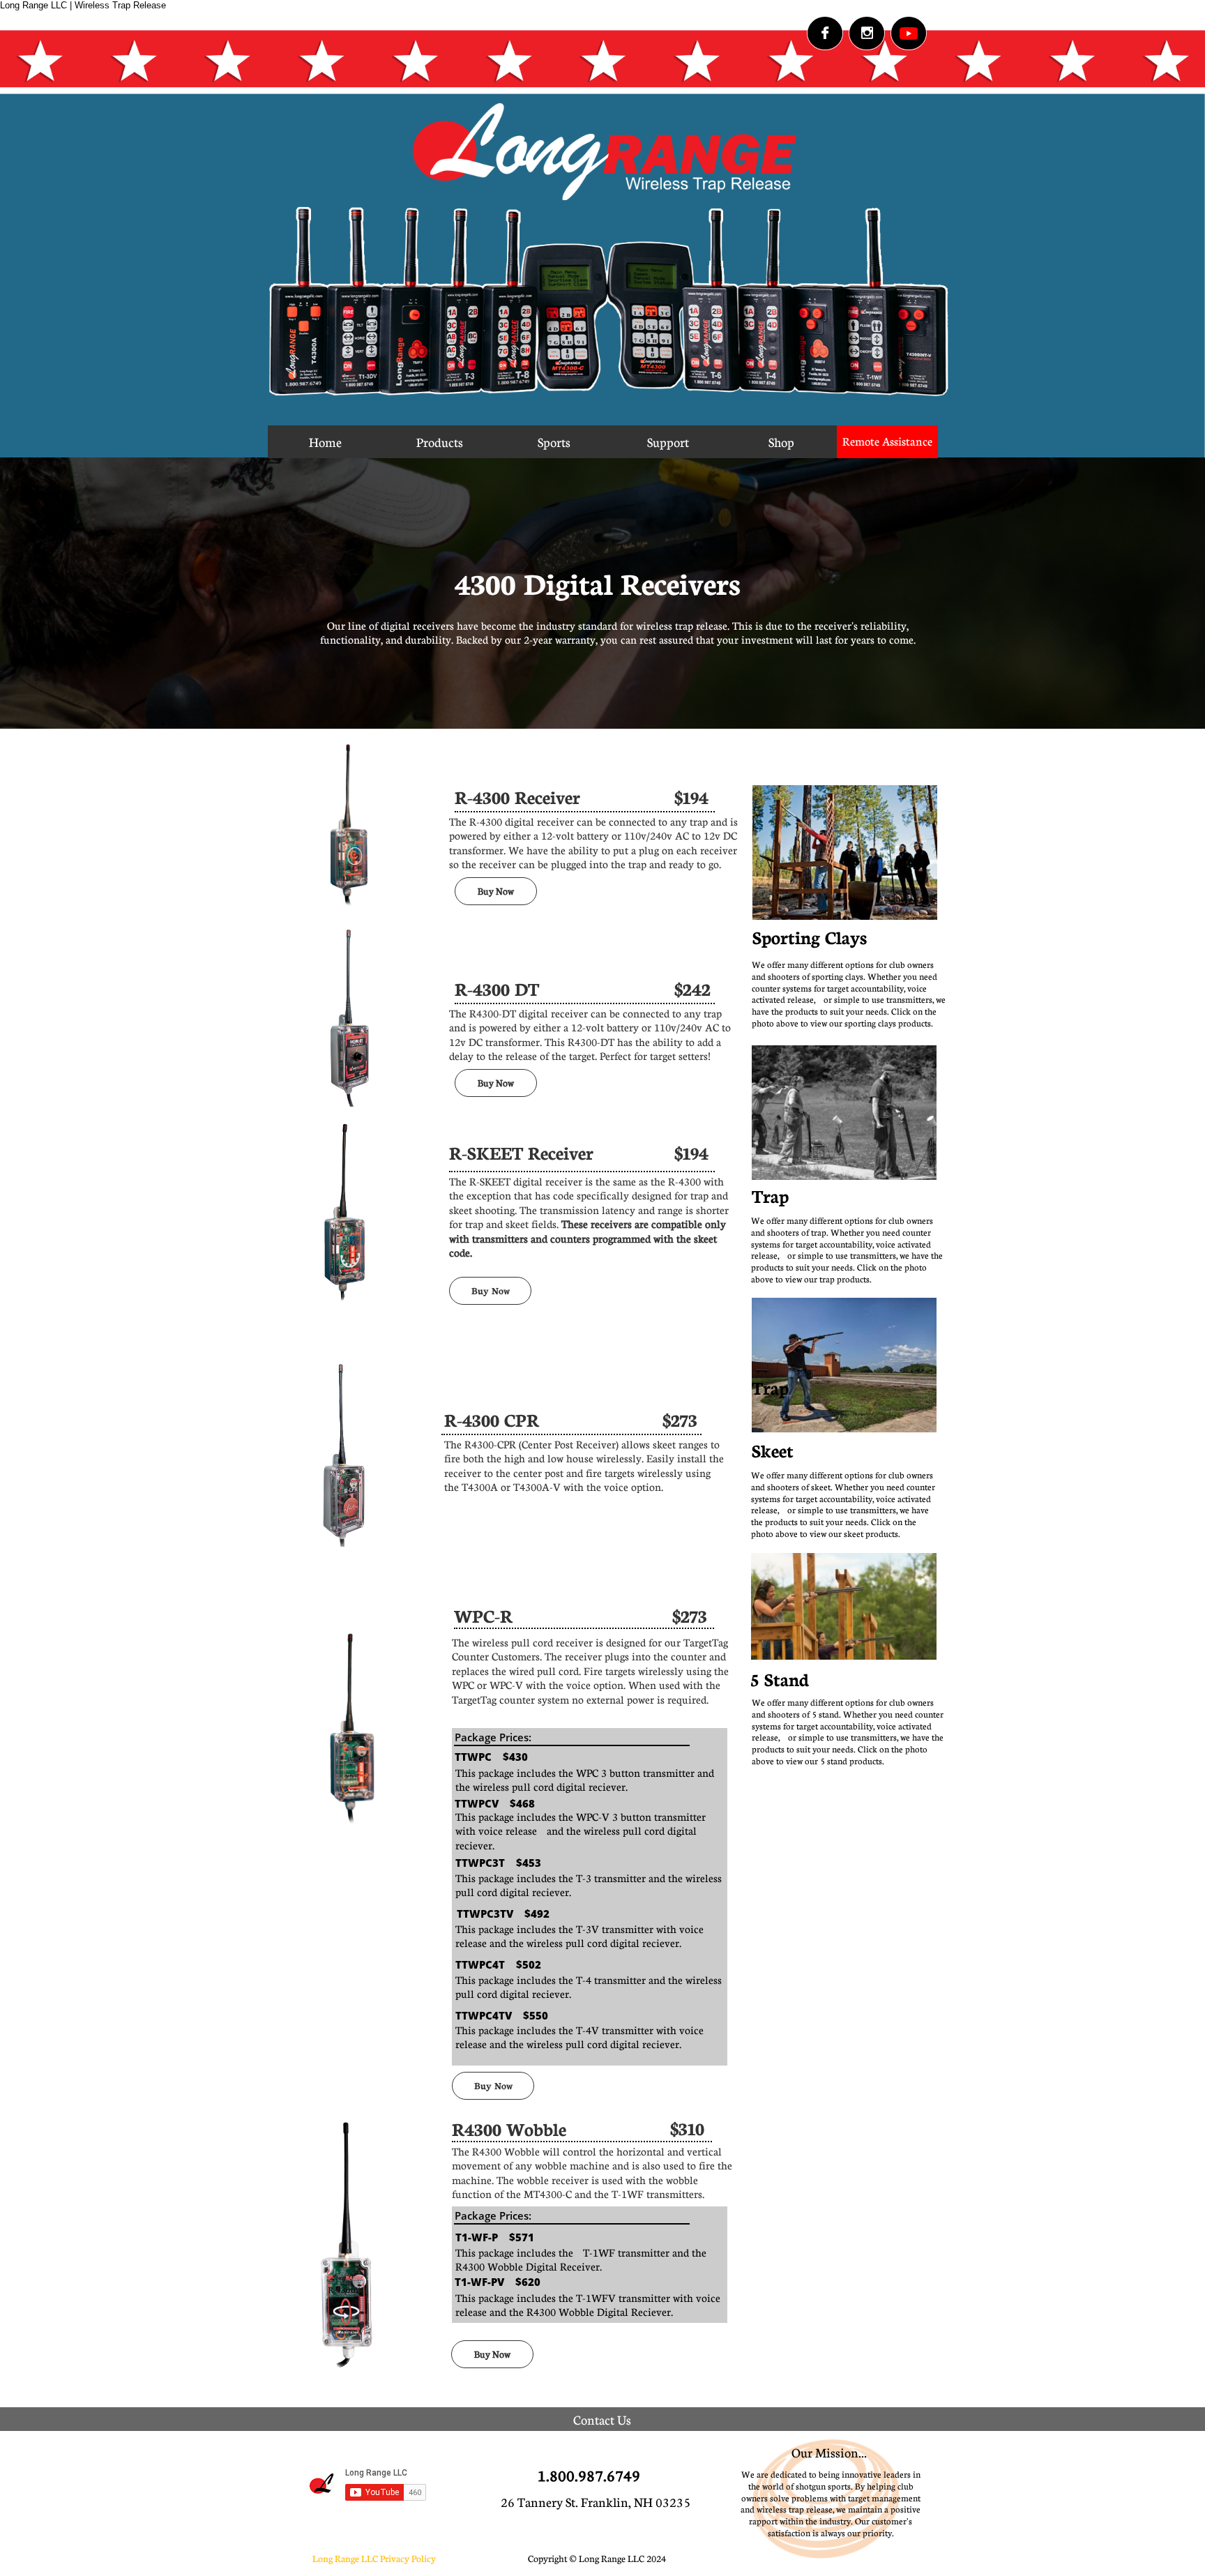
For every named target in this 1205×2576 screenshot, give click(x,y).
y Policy (420, 2558)
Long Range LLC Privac (358, 2558)
